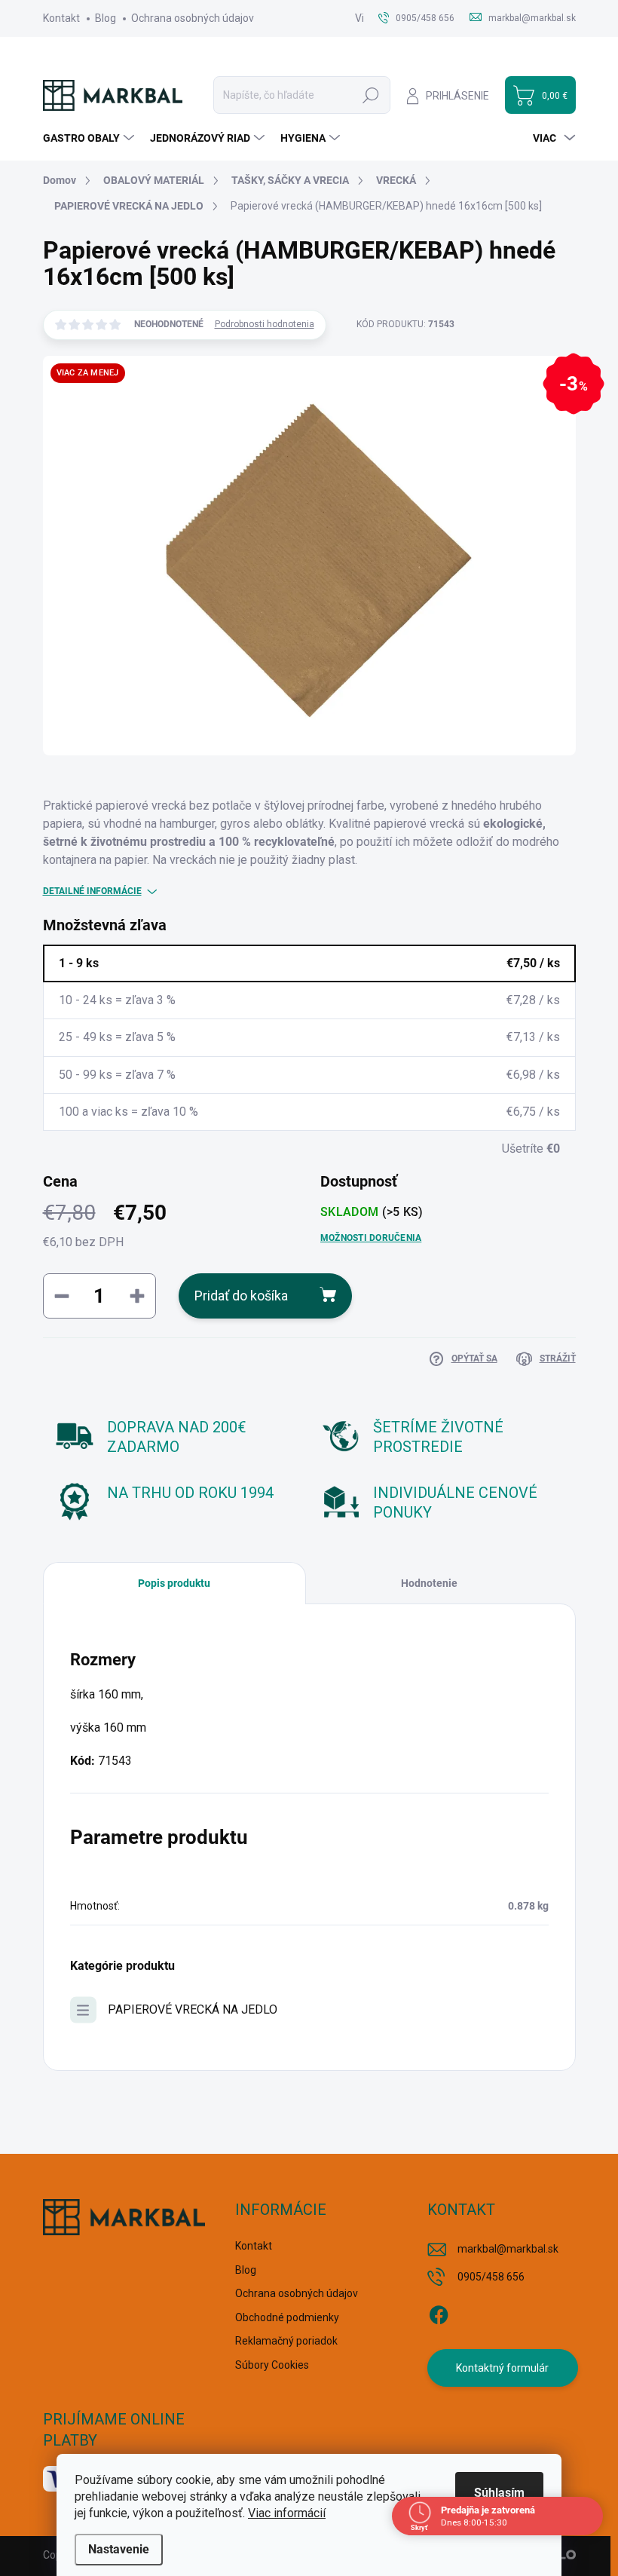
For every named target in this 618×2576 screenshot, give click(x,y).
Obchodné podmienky (287, 2317)
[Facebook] (439, 2312)
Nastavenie (119, 2549)
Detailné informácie (92, 891)
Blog (106, 18)
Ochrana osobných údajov (193, 18)
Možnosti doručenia (371, 1238)
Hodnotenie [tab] (429, 1583)
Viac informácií (287, 2513)
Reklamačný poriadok (286, 2341)
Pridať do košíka (241, 1296)
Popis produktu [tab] (174, 1583)
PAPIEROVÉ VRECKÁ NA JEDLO (193, 2009)
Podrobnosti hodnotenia (265, 324)
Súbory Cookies (272, 2365)
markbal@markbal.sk (508, 2249)
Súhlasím (499, 2493)
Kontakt (61, 18)
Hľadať (371, 95)
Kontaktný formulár (502, 2368)
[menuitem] (90, 138)
